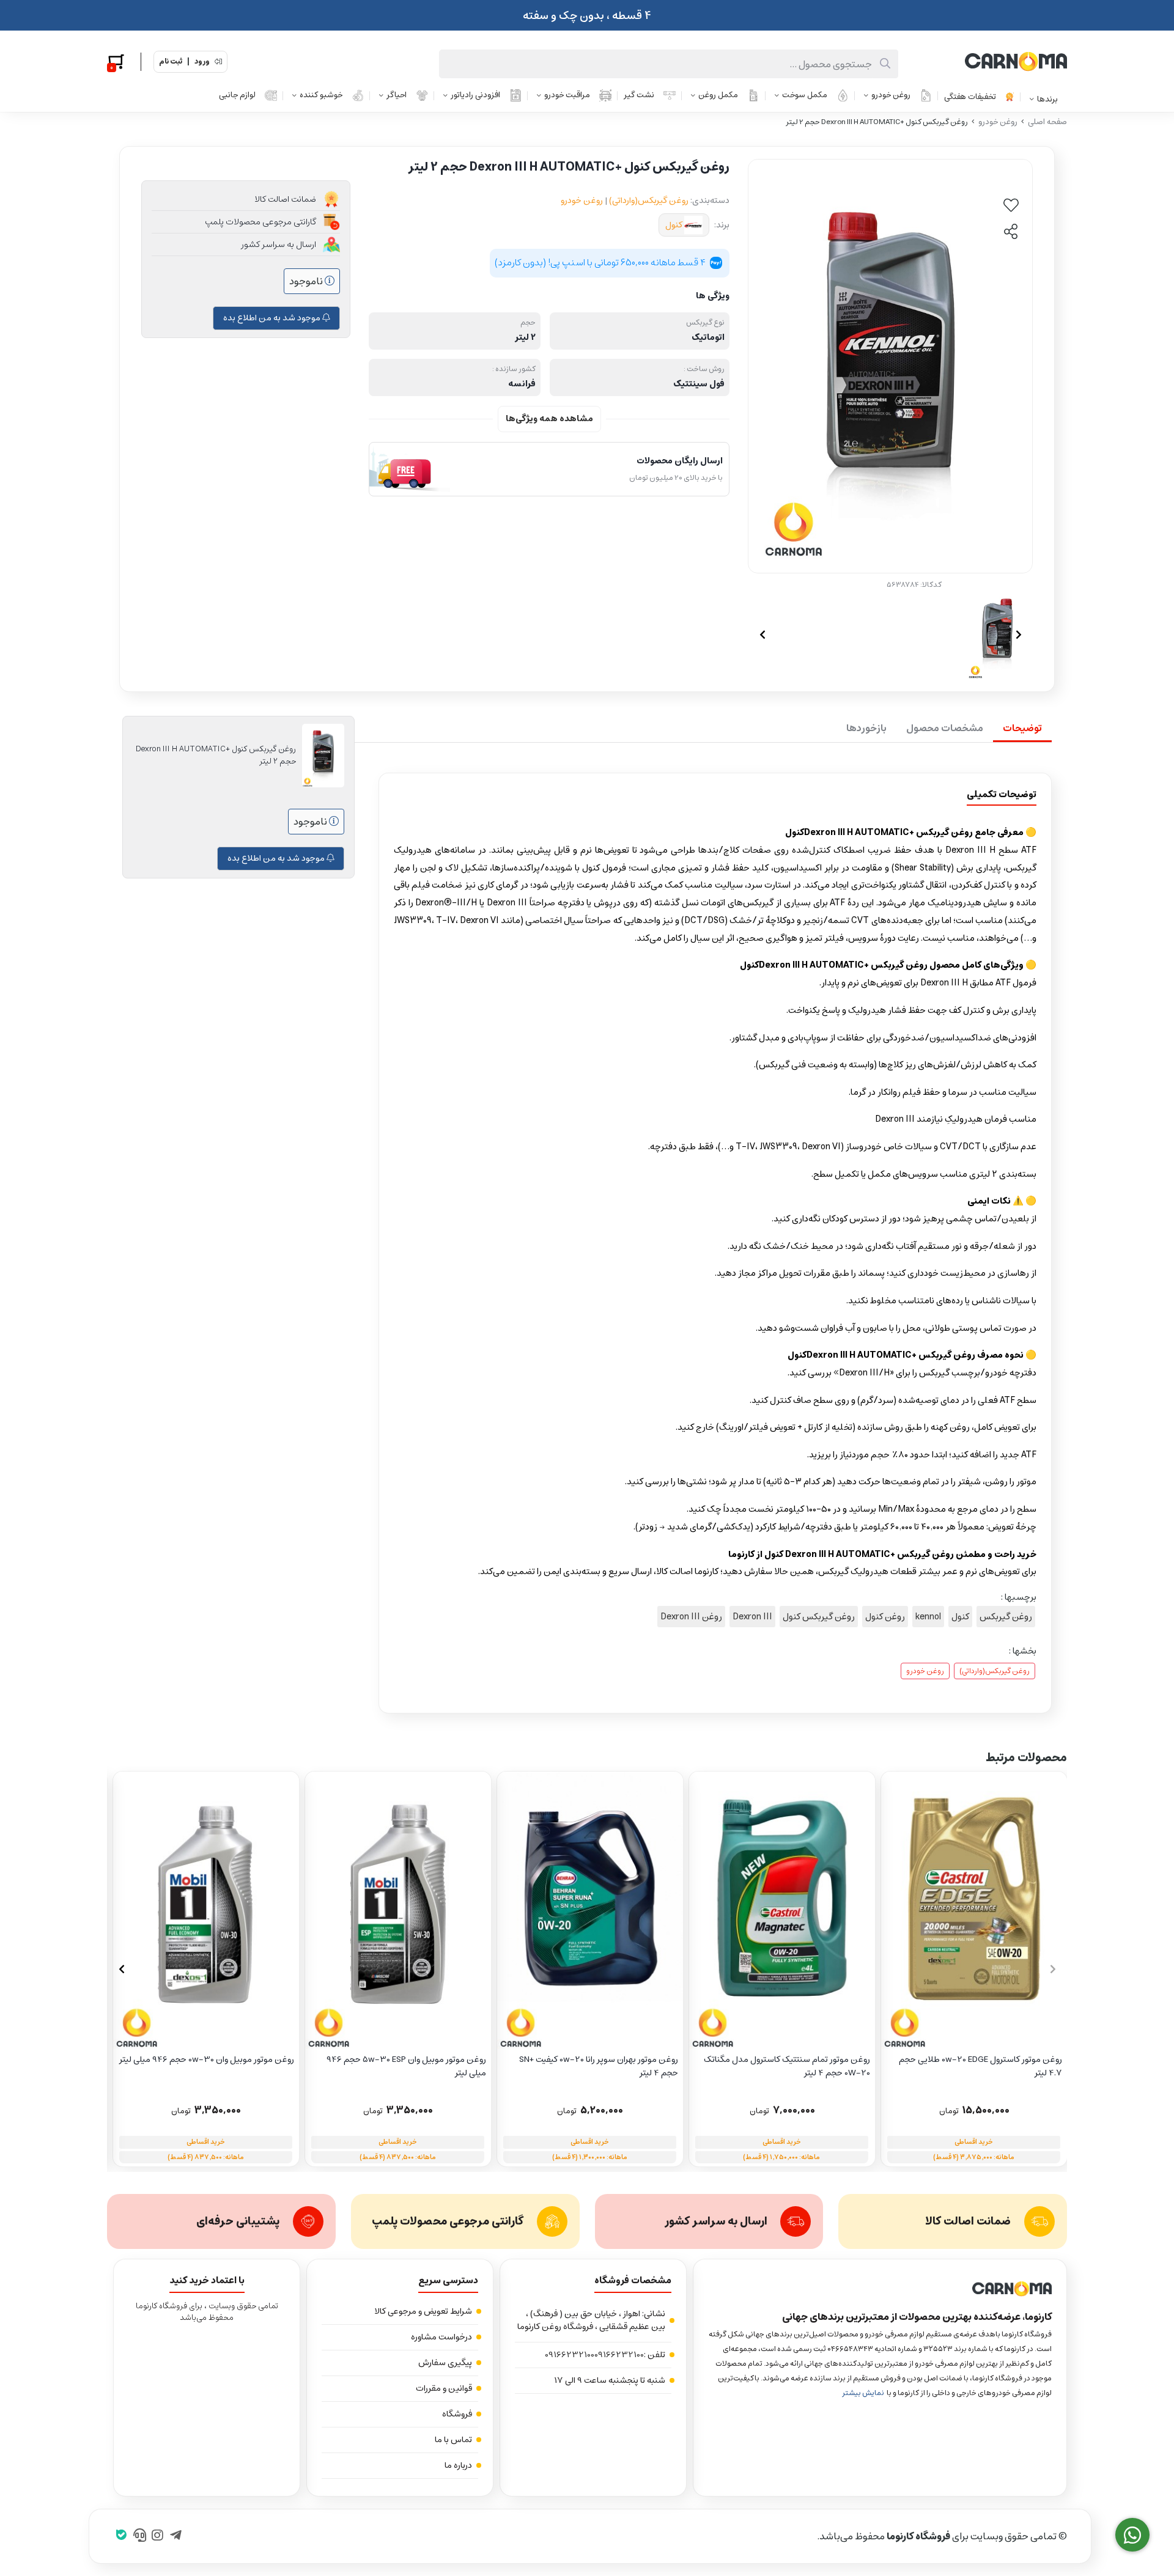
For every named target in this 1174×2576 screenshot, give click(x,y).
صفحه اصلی (1047, 122)
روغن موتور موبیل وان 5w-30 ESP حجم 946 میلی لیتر (406, 2066)
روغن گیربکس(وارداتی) (649, 201)
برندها (1047, 99)
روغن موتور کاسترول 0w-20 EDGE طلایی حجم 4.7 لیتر (980, 2066)
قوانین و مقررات (444, 2388)
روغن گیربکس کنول (819, 1617)
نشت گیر (639, 95)
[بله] (121, 2536)
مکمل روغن (718, 95)
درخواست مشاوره (441, 2337)
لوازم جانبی (237, 95)
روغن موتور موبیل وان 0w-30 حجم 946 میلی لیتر (207, 2060)
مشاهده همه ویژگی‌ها (549, 419)
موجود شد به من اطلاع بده (273, 318)
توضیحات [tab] (1022, 728)
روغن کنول (885, 1617)
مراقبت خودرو (567, 95)
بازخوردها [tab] (866, 728)
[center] (885, 64)
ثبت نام (171, 62)
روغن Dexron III (691, 1617)
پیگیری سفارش (445, 2363)
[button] (121, 1969)
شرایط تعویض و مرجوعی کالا (423, 2311)
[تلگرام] (176, 2536)
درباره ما (458, 2465)
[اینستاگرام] (157, 2536)
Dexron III (752, 1617)
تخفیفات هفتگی (970, 97)
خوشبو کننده (321, 95)
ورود (202, 62)
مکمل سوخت (805, 95)
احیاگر (397, 95)
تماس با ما (453, 2440)
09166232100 (619, 2355)
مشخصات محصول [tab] (945, 728)
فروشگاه (457, 2414)
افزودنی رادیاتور (475, 95)
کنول (674, 225)
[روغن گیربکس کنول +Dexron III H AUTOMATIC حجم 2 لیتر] (880, 2289)
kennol (928, 1617)
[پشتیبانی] (140, 2536)
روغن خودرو (891, 95)
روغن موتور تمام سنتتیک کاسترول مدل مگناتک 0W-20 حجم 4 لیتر (787, 2066)
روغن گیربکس (1006, 1617)
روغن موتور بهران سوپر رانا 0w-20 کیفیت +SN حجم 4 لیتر (599, 2066)
